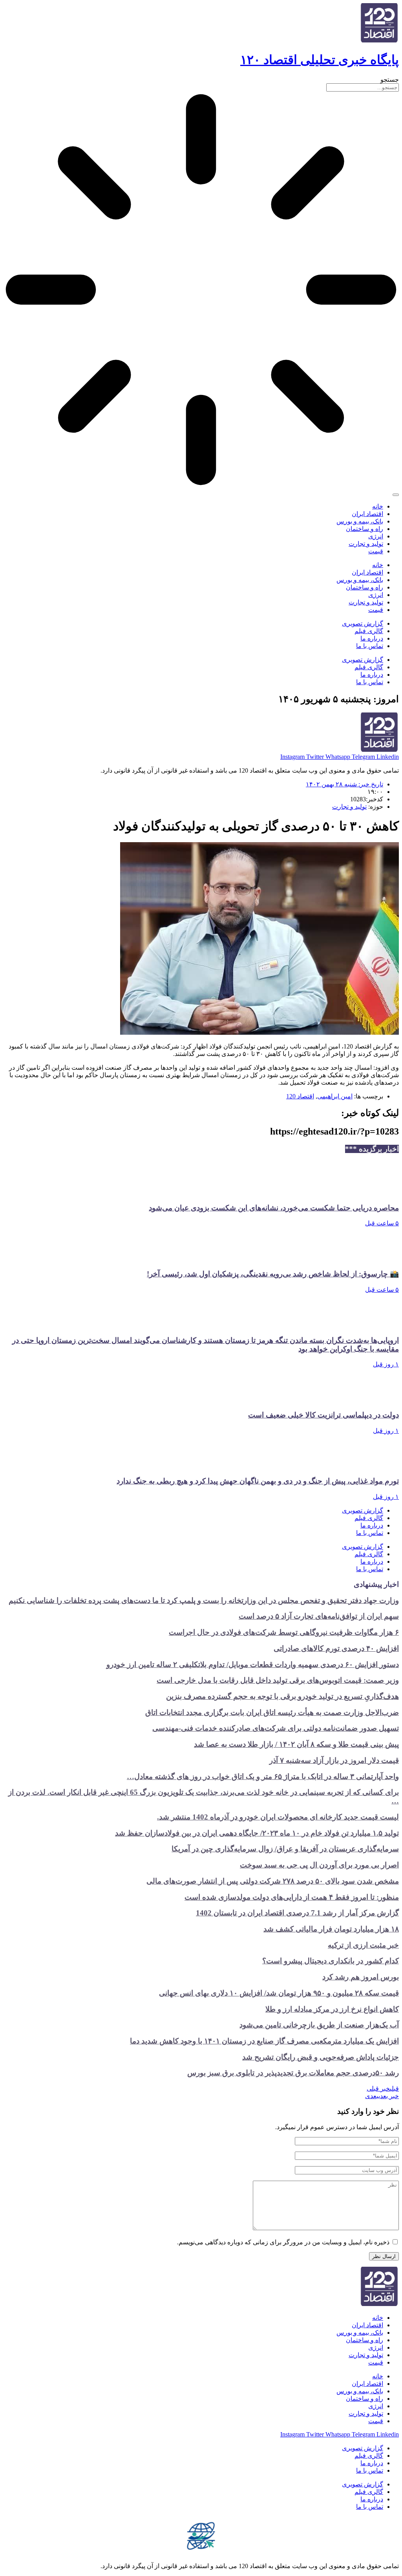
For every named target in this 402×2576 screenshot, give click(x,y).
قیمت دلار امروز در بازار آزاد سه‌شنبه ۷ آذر (334, 1760)
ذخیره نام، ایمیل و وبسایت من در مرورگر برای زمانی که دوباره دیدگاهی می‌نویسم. (283, 2242)
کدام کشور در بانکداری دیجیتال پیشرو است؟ (331, 1961)
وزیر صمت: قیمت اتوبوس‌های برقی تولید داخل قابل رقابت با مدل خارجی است (278, 1680)
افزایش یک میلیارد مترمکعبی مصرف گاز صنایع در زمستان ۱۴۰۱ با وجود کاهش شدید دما (264, 2041)
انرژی (376, 536)
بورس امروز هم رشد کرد (361, 1977)
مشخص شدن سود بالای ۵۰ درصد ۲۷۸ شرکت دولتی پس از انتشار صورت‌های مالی (273, 1881)
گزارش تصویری (363, 623)
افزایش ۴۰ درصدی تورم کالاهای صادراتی (336, 1648)
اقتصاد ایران (367, 514)
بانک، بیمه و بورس (360, 521)
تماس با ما (370, 646)
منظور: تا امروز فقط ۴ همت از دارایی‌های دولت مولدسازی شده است (292, 1897)
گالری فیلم (369, 631)
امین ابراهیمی (335, 1096)
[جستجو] (396, 495)
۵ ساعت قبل (382, 1223)
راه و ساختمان (365, 529)
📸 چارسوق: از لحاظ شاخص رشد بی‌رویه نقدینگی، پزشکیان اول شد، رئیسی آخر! (273, 1274)
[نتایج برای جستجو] (201, 290)
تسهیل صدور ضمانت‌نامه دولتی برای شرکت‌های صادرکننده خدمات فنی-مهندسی (276, 1728)
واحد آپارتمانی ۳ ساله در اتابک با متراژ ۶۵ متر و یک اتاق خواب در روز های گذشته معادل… (263, 1776)
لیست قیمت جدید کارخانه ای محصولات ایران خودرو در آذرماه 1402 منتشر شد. (278, 1817)
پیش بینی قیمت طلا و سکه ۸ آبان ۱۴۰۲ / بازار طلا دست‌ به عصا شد (296, 1744)
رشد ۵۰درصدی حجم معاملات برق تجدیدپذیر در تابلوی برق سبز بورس (293, 2073)
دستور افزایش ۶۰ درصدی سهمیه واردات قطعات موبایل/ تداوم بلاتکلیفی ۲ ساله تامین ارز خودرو (253, 1664)
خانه (378, 506)
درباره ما (372, 638)
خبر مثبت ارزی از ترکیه (363, 1945)
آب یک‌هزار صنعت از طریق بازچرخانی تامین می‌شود (319, 2025)
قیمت (376, 551)
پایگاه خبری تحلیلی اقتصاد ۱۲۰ (320, 60)
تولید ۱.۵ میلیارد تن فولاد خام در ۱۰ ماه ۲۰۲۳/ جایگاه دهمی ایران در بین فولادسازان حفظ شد (257, 1833)
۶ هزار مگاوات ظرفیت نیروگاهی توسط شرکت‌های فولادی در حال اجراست (284, 1632)
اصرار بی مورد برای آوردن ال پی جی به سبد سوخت (319, 1865)
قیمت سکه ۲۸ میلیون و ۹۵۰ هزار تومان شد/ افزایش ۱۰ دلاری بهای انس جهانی (279, 1993)
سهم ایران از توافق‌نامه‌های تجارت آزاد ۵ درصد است (319, 1616)
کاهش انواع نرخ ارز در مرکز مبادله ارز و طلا (332, 2009)
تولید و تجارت (366, 544)
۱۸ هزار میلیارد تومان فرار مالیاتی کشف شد (331, 1929)
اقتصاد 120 (300, 1096)
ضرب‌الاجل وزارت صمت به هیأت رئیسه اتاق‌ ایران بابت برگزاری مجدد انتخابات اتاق (272, 1712)
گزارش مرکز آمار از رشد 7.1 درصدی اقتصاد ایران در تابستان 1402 (297, 1913)
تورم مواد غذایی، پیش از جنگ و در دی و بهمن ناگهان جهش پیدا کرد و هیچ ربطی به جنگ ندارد (258, 1481)
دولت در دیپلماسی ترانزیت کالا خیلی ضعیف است (323, 1415)
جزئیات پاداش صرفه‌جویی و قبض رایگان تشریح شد (321, 2057)
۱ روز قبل (386, 1364)
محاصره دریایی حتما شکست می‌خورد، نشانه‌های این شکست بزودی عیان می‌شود (274, 1208)
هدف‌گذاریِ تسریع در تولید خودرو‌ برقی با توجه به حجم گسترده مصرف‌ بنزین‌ (282, 1696)
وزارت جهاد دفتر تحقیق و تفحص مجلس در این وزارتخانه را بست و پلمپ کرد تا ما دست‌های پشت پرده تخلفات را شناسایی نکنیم (204, 1600)
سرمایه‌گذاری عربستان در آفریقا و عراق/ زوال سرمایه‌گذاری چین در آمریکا (285, 1849)
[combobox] (363, 87)
